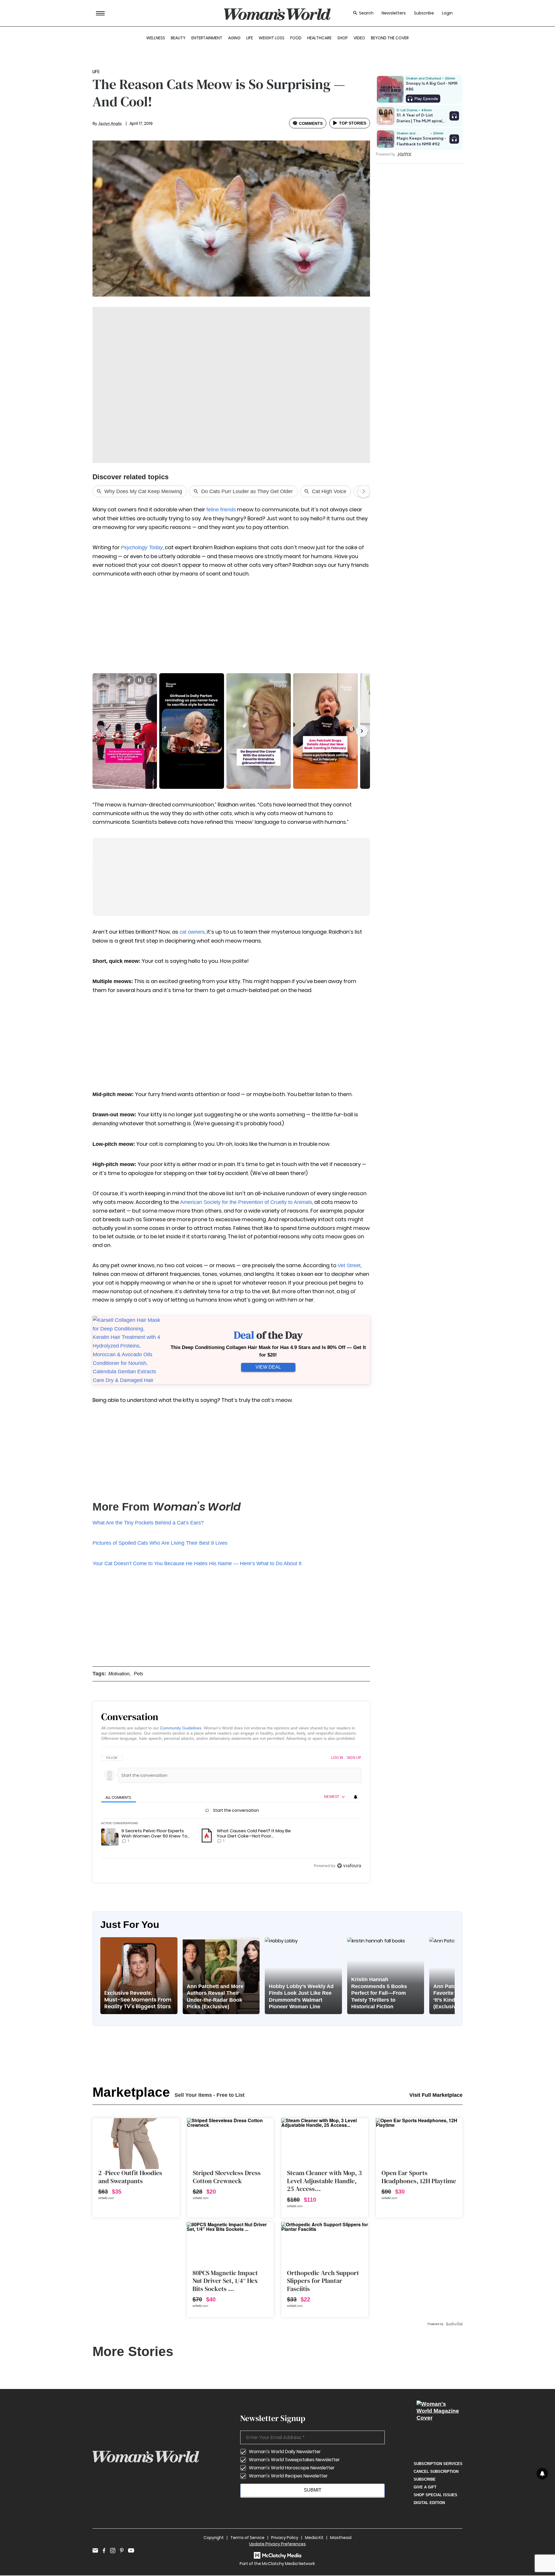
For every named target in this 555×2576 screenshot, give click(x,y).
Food (296, 38)
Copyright (214, 2538)
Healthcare (319, 38)
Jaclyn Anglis (110, 123)
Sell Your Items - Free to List (210, 2095)
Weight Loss (272, 38)
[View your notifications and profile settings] (356, 1797)
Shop (343, 38)
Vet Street (349, 1265)
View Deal (268, 1367)
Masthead (341, 2538)
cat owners (192, 932)
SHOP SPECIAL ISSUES (435, 2495)
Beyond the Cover (390, 38)
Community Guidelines (181, 1728)
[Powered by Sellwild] (454, 2324)
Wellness (156, 38)
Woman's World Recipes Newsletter (288, 2476)
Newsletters (394, 13)
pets (138, 1674)
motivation (119, 1674)
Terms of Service (247, 2538)
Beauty (178, 38)
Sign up (354, 1758)
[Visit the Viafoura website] (349, 1866)
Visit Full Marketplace (436, 2095)
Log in (337, 1758)
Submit (313, 2490)
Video (359, 38)
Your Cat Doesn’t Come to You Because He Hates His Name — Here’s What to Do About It (197, 1563)
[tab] (119, 1797)
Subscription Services (438, 2464)
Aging (234, 38)
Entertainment (207, 38)
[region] (231, 1812)
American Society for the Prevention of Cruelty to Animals (246, 1202)
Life (250, 38)
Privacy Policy (285, 2538)
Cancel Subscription (436, 2472)
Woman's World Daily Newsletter (285, 2452)
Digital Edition (429, 2503)
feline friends (221, 510)
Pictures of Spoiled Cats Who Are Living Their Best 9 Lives (160, 1543)
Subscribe (424, 13)
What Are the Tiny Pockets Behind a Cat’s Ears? (148, 1523)
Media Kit (314, 2538)
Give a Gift (425, 2487)
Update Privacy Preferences (277, 2544)
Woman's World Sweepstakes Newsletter (294, 2460)
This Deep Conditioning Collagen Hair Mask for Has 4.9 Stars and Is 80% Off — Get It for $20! (268, 1351)
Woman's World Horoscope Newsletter (292, 2468)
